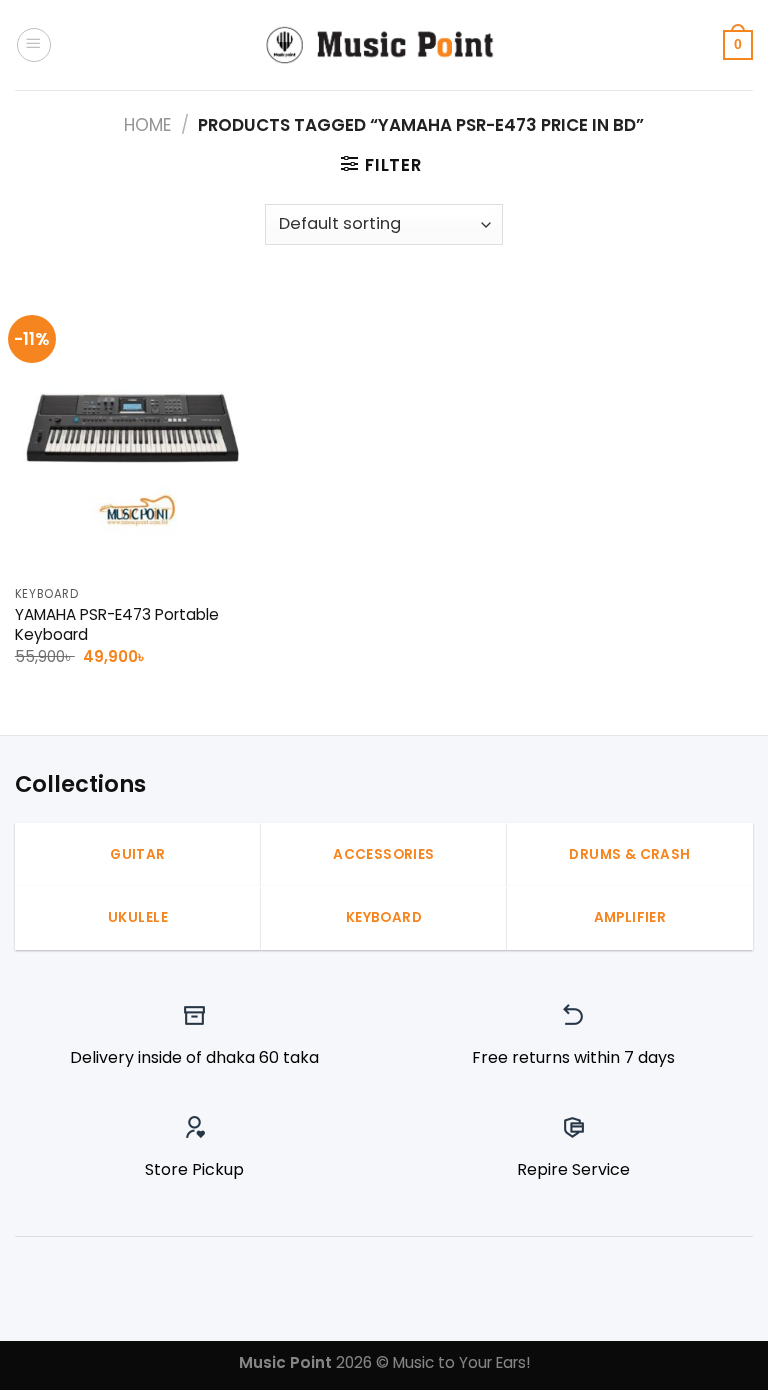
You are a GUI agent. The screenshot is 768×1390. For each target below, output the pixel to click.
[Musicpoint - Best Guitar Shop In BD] (384, 45)
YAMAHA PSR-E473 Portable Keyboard (117, 625)
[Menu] (34, 45)
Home (147, 125)
